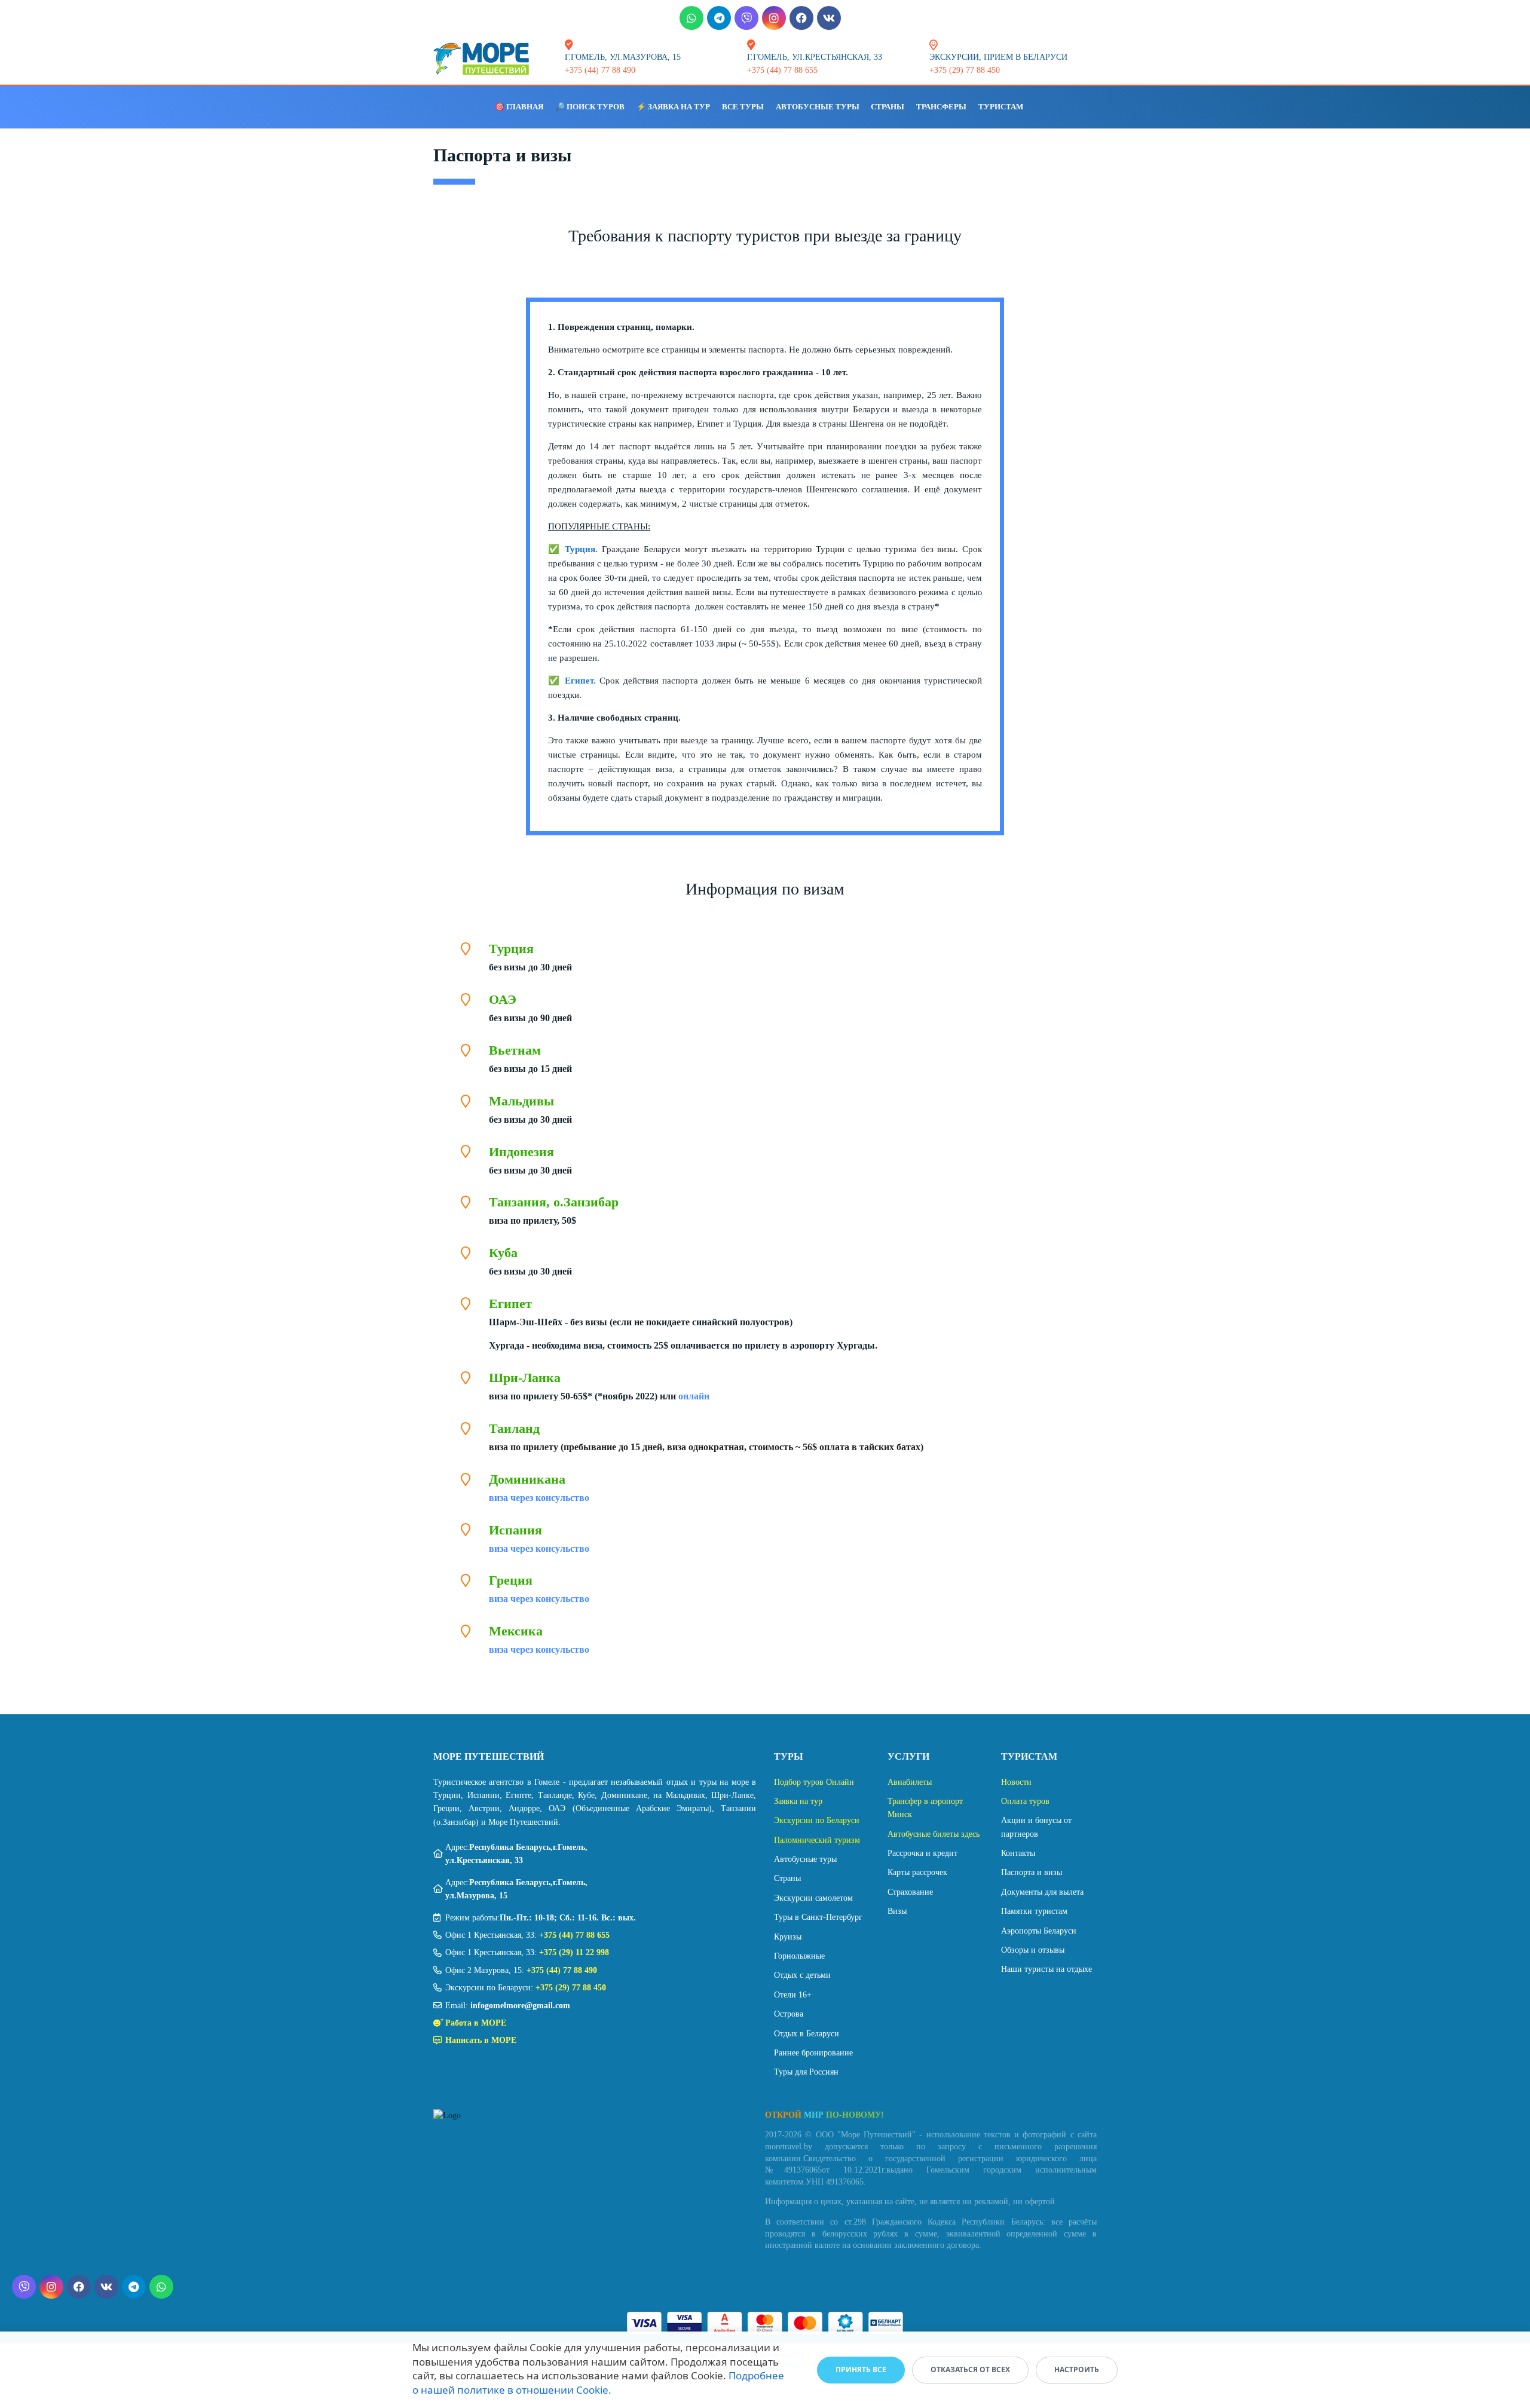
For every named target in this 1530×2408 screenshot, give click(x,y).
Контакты (1018, 1853)
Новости (1016, 1782)
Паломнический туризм (817, 1840)
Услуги (908, 1756)
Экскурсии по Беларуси (817, 1820)
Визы (897, 1911)
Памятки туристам (1034, 1911)
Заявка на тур (798, 1801)
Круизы (788, 1937)
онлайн (694, 1396)
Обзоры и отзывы (1033, 1950)
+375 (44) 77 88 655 (574, 1935)
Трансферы (941, 107)
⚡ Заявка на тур (673, 107)
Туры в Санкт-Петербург (818, 1917)
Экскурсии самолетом (813, 1898)
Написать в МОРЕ (481, 2040)
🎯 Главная (519, 107)
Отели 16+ (793, 1995)
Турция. (581, 549)
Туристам (1001, 107)
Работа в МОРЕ (476, 2023)
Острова (789, 2014)
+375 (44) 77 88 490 (562, 1970)
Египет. (580, 681)
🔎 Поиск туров (590, 107)
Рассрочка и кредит (922, 1853)
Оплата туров (1025, 1801)
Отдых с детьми (802, 1975)
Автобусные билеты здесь (934, 1834)
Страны (888, 107)
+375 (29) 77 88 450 (571, 1988)
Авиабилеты (910, 1782)
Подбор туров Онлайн (814, 1782)
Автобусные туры (818, 107)
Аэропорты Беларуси (1039, 1931)
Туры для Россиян (806, 2072)
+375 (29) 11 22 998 (574, 1952)
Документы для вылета (1042, 1892)
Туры (789, 1756)
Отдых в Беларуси (807, 2034)
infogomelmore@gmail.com (520, 2006)
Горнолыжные (799, 1956)
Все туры (743, 107)
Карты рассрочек (917, 1872)
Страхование (910, 1892)
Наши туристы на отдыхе (1046, 1969)
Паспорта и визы (1032, 1872)
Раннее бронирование (813, 2053)
